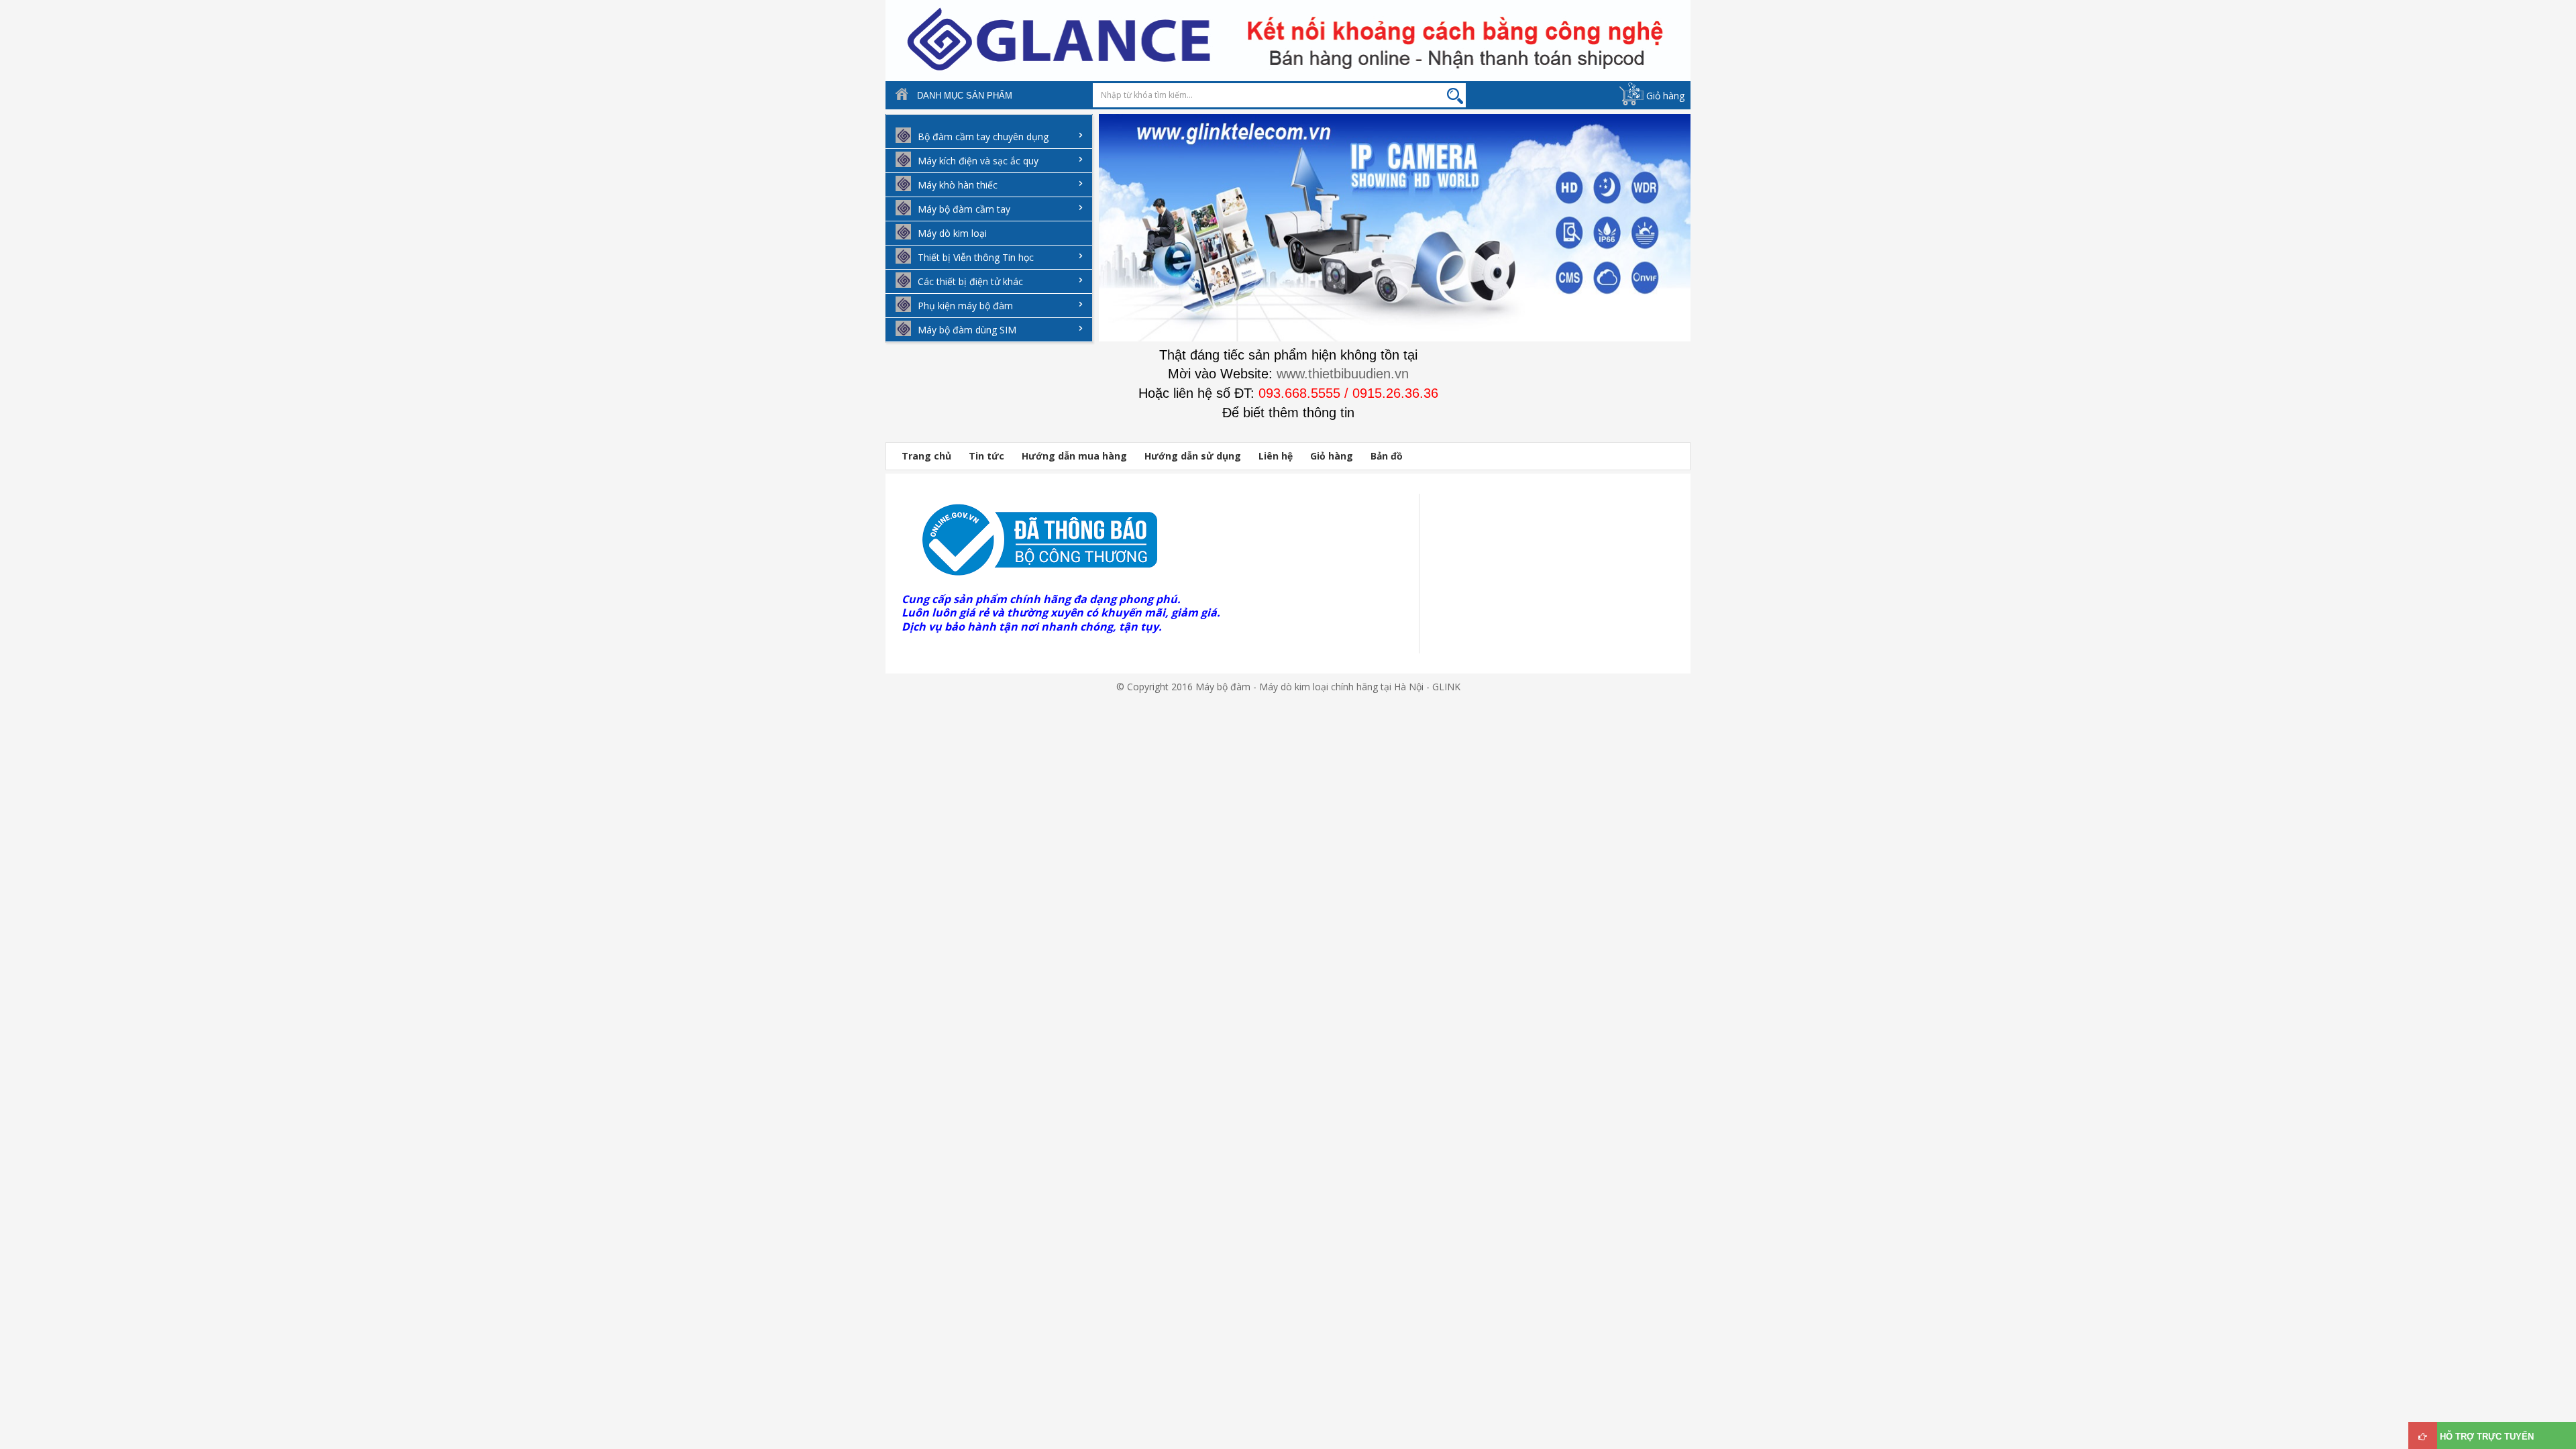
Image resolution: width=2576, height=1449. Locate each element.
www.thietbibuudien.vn (1343, 374)
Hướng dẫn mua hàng (1074, 456)
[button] (1106, 237)
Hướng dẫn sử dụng (1193, 456)
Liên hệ (1276, 456)
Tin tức (986, 456)
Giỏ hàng (1665, 96)
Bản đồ (1387, 456)
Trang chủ (926, 456)
